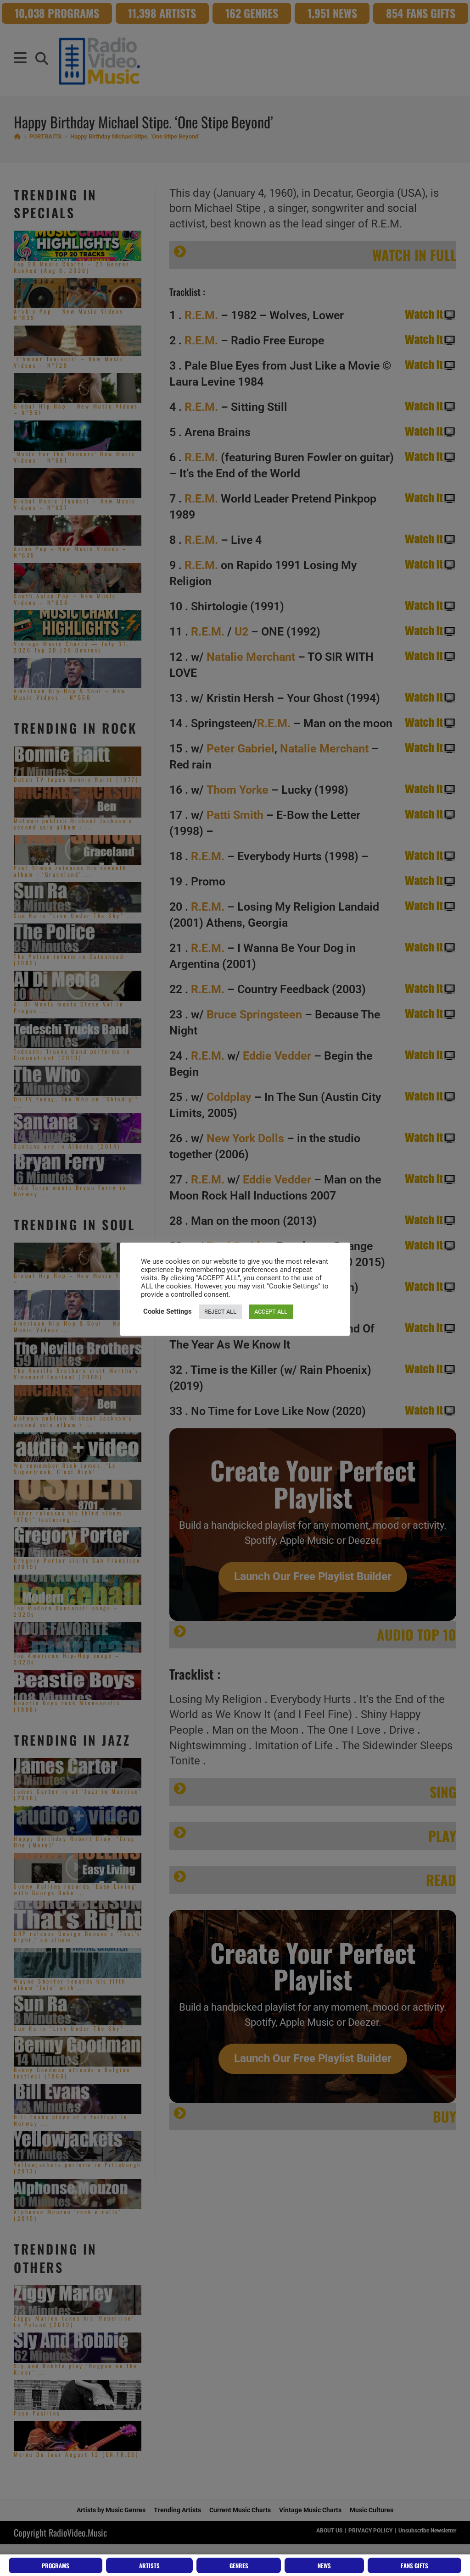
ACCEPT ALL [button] (271, 1312)
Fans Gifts (414, 2565)
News (324, 2565)
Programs (56, 2565)
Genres (239, 2565)
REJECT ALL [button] (220, 1312)
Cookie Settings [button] (168, 1311)
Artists (149, 2565)
